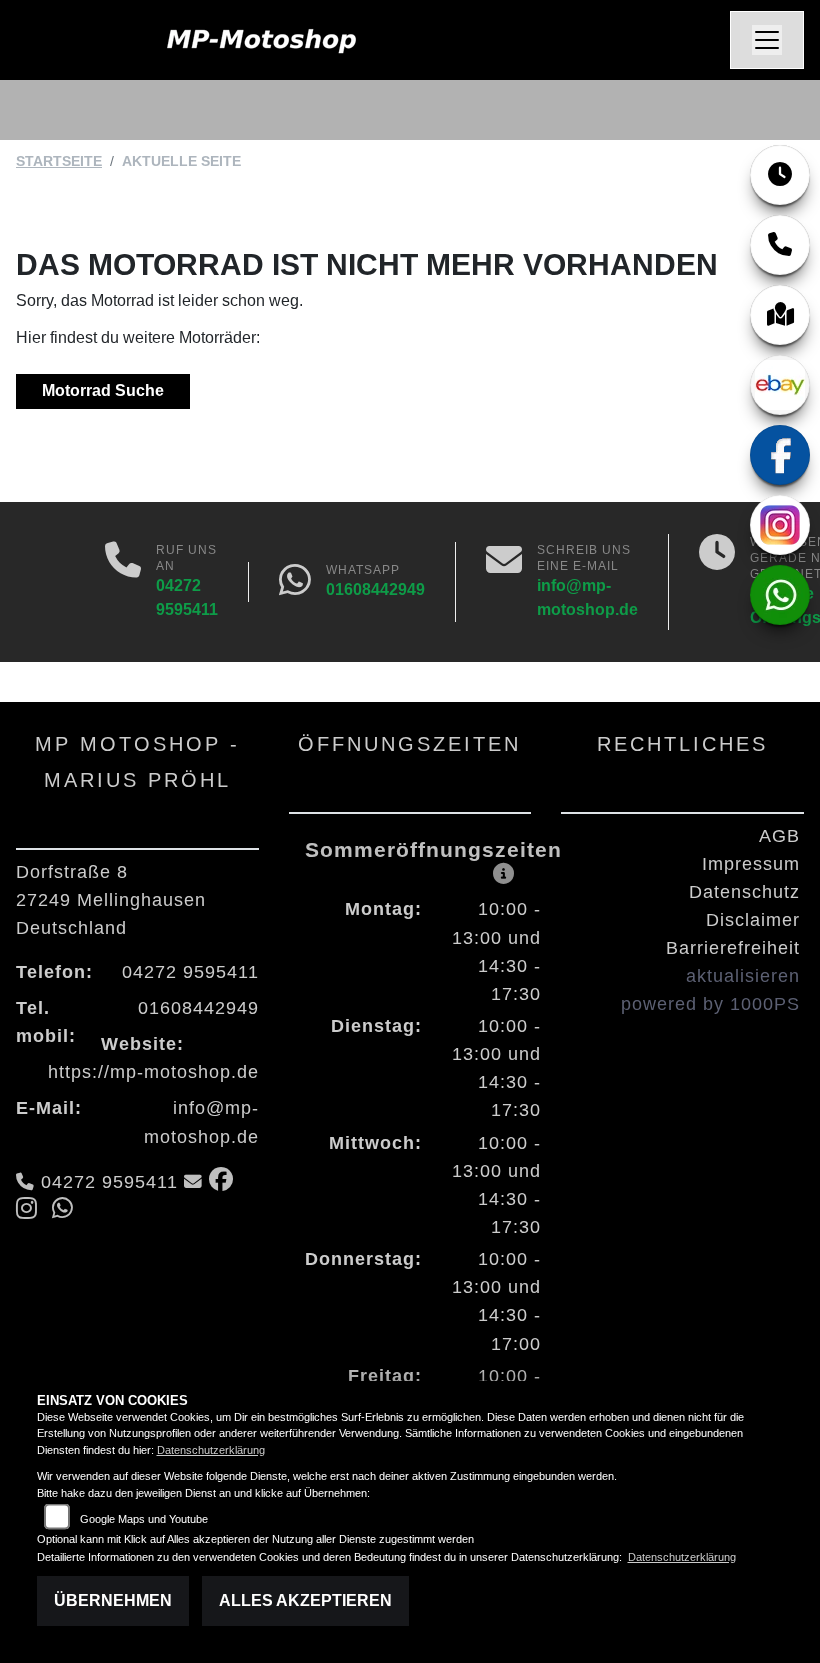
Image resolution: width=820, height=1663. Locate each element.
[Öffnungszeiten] (780, 175)
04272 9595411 (190, 972)
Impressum (751, 864)
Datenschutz (744, 892)
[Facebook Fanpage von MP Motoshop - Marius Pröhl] (225, 1182)
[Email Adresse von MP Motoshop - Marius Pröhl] (193, 1182)
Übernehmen (113, 1600)
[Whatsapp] (295, 582)
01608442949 (375, 589)
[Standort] (780, 315)
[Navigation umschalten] (767, 40)
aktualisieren (743, 976)
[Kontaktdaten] (780, 245)
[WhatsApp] (780, 595)
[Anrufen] (123, 582)
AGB (779, 836)
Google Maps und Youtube (144, 1519)
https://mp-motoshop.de (153, 1072)
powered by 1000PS (710, 1004)
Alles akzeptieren (305, 1600)
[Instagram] (780, 525)
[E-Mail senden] (504, 582)
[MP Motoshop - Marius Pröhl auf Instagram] (34, 1211)
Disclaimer (753, 920)
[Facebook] (780, 455)
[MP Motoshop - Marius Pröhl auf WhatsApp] (67, 1211)
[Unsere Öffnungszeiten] (717, 582)
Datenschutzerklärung (211, 1450)
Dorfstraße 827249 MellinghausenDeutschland (111, 900)
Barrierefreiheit (733, 948)
